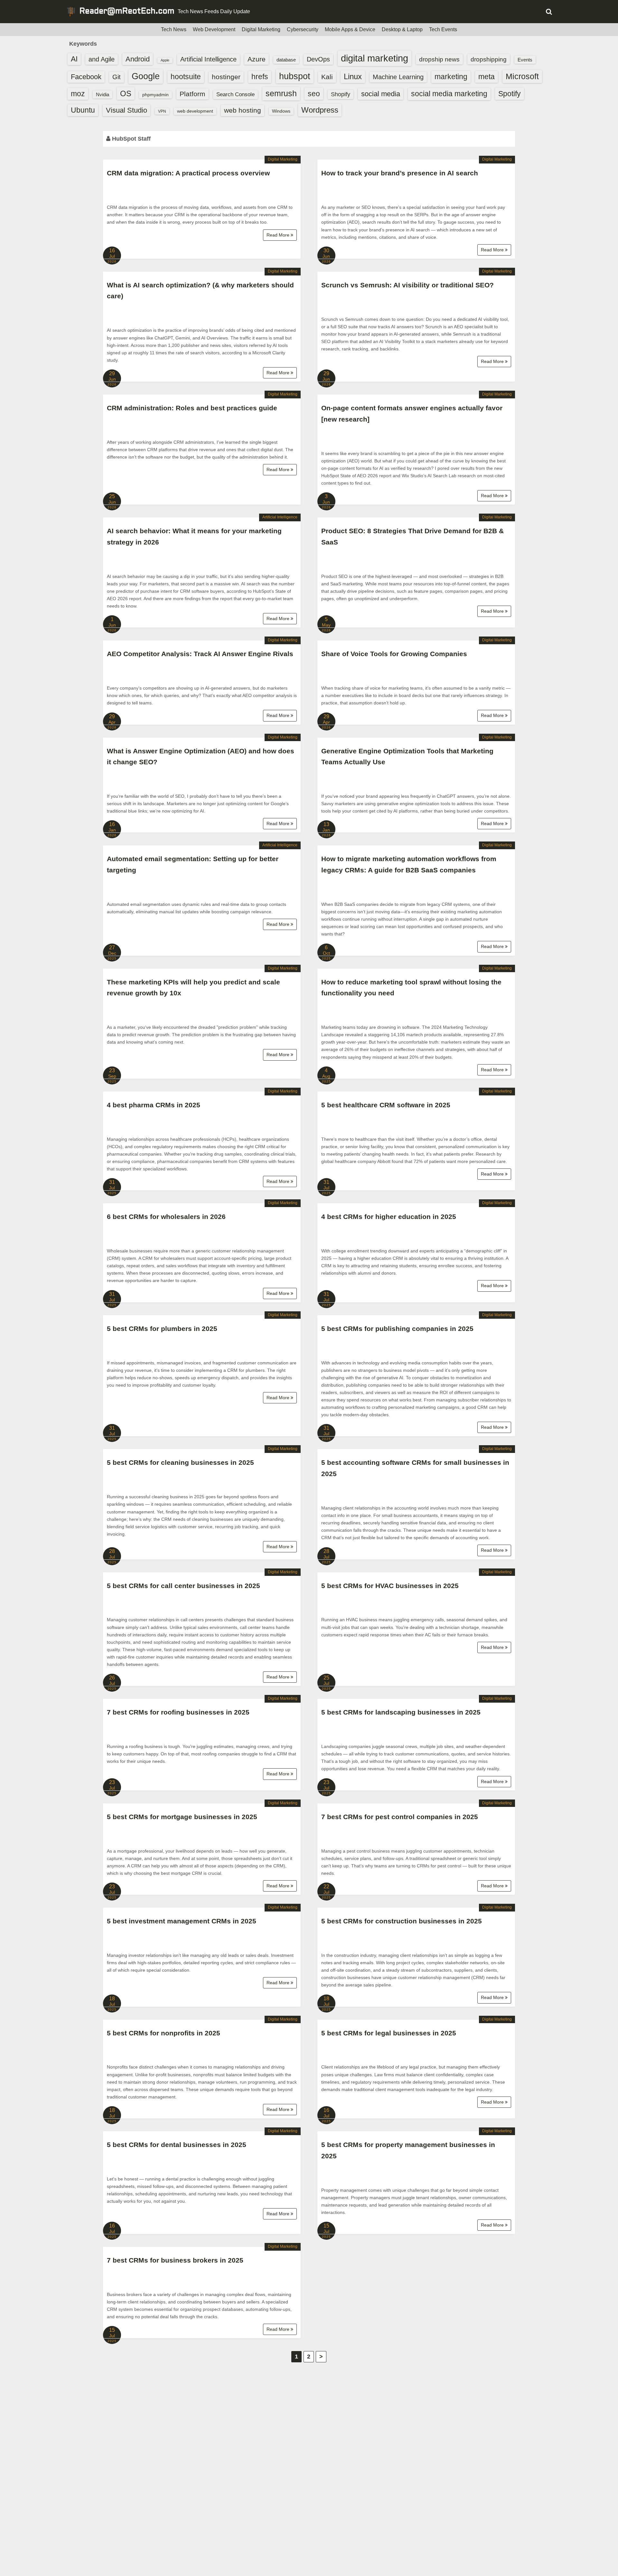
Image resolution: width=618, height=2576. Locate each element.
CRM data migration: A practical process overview (188, 173)
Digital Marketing (261, 29)
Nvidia (103, 94)
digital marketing (375, 58)
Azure (257, 59)
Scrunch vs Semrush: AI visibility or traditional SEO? (407, 285)
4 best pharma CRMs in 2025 (154, 1105)
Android (138, 59)
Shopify (341, 94)
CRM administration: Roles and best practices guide (192, 408)
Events (525, 60)
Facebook (86, 77)
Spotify (510, 94)
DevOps (318, 59)
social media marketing (449, 94)
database (286, 60)
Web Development (214, 29)
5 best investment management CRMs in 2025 (182, 1921)
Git (117, 77)
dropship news (439, 59)
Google (146, 76)
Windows (281, 111)
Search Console (235, 94)
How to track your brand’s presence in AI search (400, 173)
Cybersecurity (303, 29)
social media (381, 94)
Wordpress (320, 110)
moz (78, 94)
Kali (327, 77)
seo (314, 94)
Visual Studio (126, 110)
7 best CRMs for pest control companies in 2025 (400, 1817)
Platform (192, 94)
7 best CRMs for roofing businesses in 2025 (178, 1712)
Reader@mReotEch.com (127, 12)
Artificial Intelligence (208, 59)
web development (195, 111)
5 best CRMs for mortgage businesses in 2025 (182, 1817)
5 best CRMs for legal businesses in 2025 (389, 2033)
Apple (165, 60)
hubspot (295, 76)
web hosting (243, 110)
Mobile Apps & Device (350, 29)
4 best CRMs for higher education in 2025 (389, 1217)
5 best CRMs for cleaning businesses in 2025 (180, 1462)
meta (487, 77)
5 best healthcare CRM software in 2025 (386, 1105)
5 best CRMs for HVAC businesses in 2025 (390, 1586)
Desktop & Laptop (402, 29)
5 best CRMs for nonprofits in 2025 (164, 2033)
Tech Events (443, 29)
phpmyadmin (155, 95)
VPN (162, 111)
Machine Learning (398, 77)
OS (126, 93)
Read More (279, 235)
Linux (353, 76)
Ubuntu (83, 110)
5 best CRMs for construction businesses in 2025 (402, 1921)
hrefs (260, 77)
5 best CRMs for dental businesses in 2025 (177, 2145)
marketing (451, 77)
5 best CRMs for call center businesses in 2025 (183, 1586)
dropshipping (489, 59)
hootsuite (186, 77)
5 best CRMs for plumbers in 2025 (162, 1329)
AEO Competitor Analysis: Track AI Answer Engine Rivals (200, 654)
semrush (281, 93)
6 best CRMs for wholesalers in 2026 (166, 1217)
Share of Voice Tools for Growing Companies (394, 654)
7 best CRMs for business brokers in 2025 (175, 2260)
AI (74, 59)
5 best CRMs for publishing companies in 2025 (397, 1329)
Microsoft (522, 76)
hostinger (226, 77)
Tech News (174, 29)
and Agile (102, 59)
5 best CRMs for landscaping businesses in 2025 (401, 1712)
